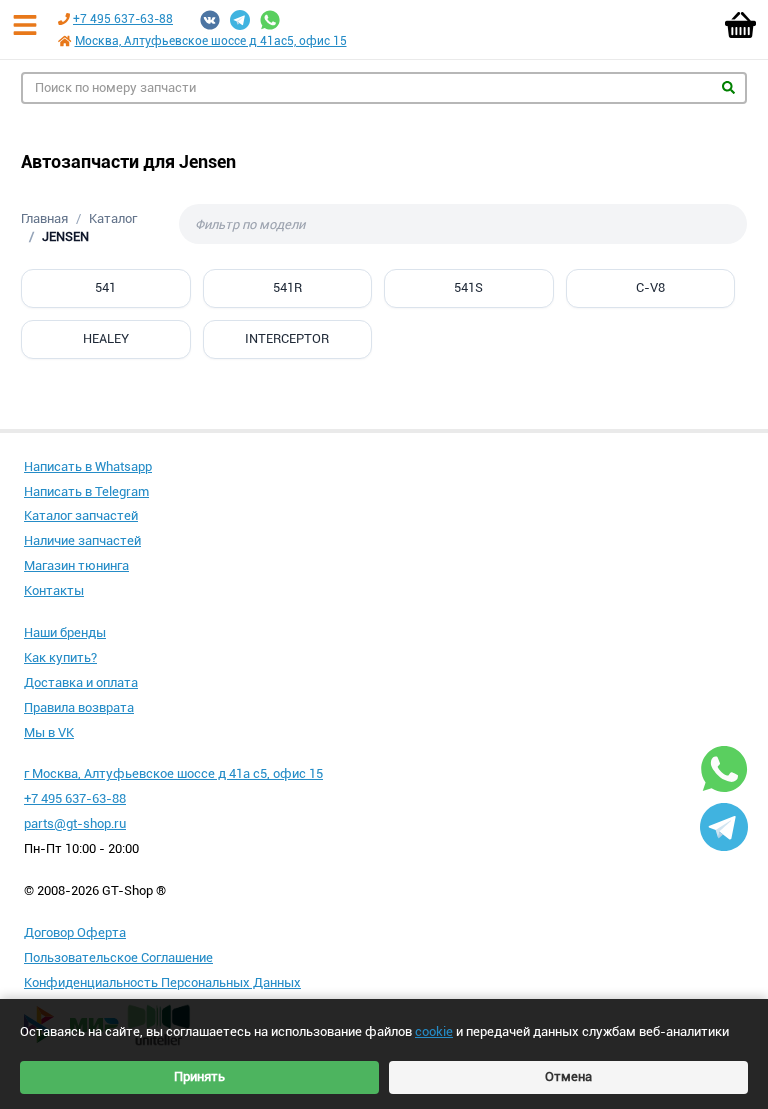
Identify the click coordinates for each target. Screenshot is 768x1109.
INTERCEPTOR (287, 338)
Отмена (568, 1076)
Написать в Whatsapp (88, 466)
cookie (434, 1031)
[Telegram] (240, 20)
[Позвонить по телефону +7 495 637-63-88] (64, 19)
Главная (44, 218)
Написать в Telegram (86, 491)
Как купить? (60, 657)
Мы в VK (49, 732)
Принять (199, 1076)
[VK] (210, 20)
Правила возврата (79, 707)
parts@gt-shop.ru (75, 823)
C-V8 (650, 287)
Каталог (113, 218)
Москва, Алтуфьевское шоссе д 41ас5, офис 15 (211, 41)
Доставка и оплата (81, 682)
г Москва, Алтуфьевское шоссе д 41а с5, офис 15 (173, 773)
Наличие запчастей (82, 540)
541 (105, 287)
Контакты (54, 590)
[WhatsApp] (270, 20)
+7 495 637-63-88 (123, 19)
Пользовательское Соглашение (118, 957)
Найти (728, 87)
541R (287, 287)
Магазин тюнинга (76, 565)
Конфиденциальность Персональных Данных (162, 982)
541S (468, 287)
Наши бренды (65, 632)
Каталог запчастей (81, 515)
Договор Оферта (75, 932)
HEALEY (106, 338)
